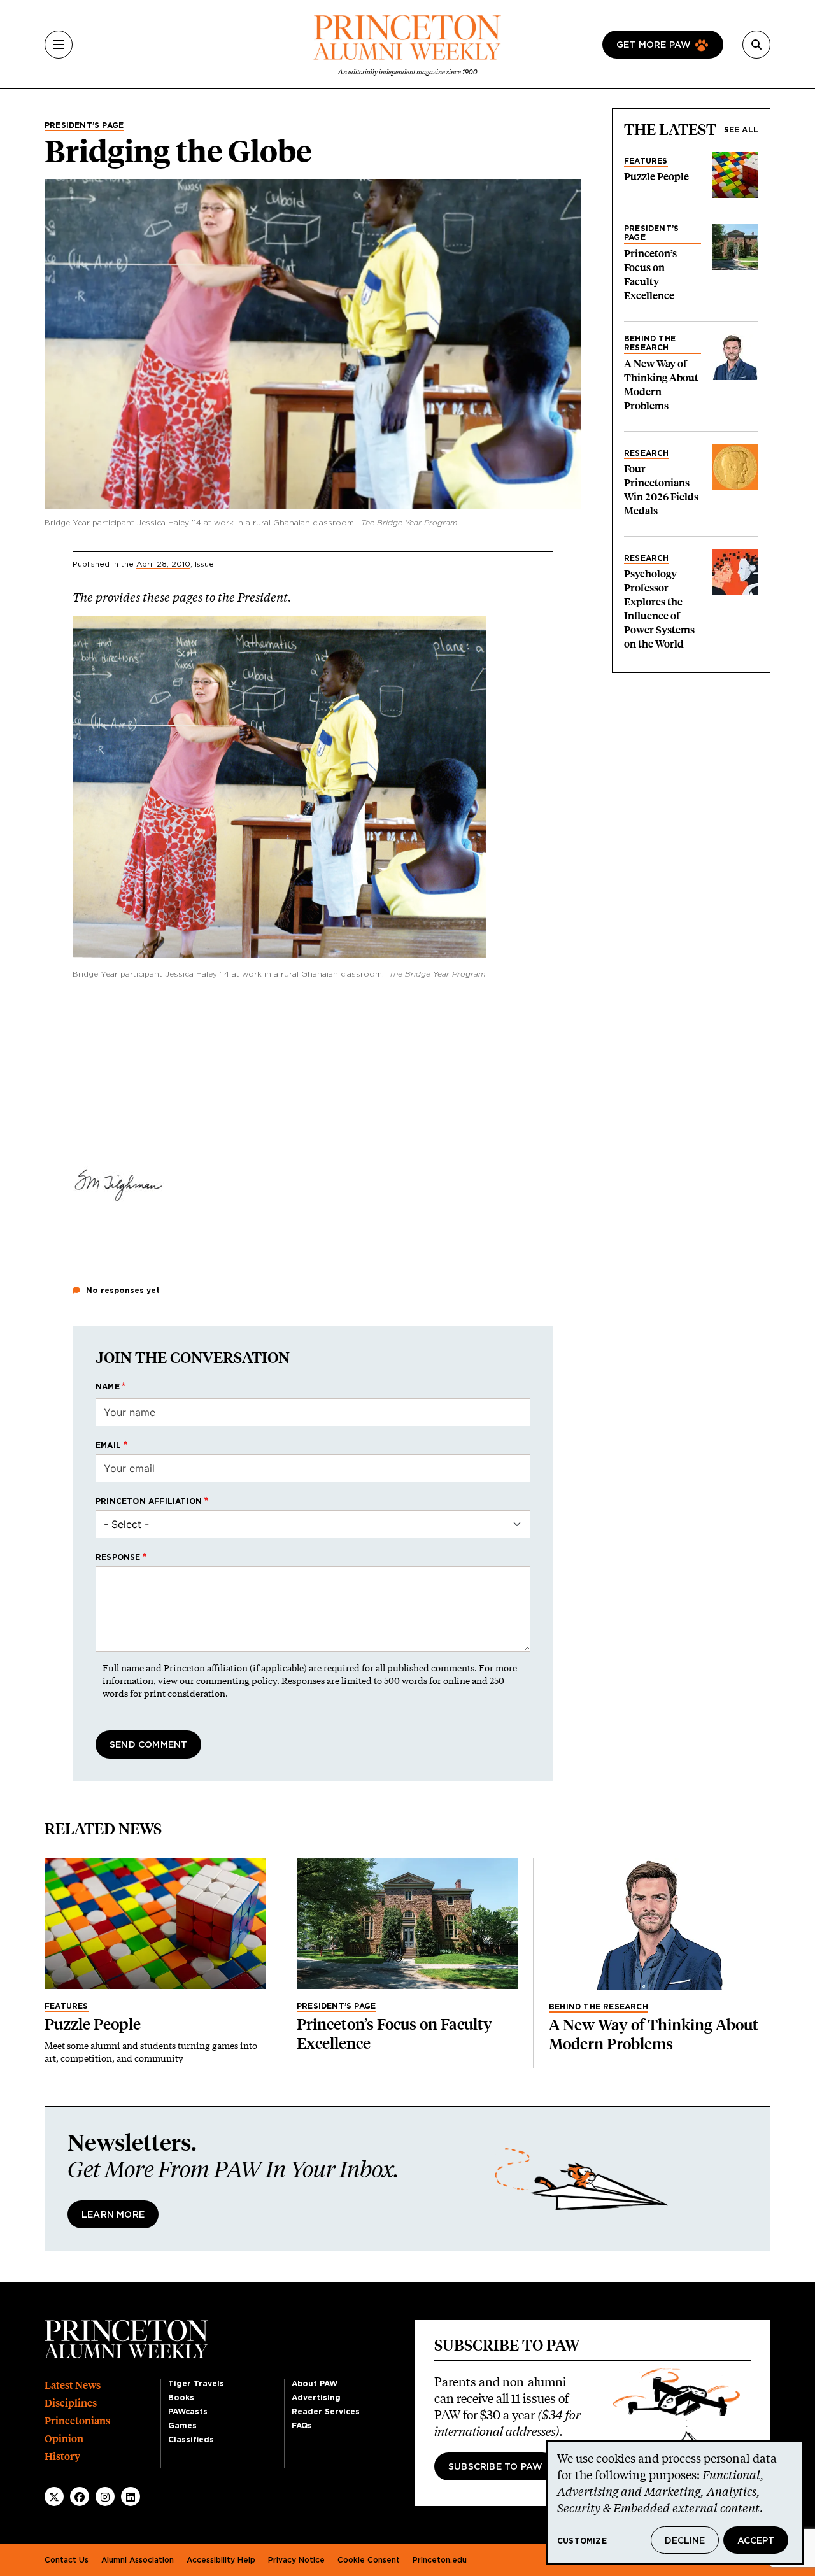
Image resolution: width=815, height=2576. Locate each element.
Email (108, 1445)
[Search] (756, 45)
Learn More (113, 2215)
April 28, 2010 (163, 564)
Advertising (316, 2398)
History (62, 2457)
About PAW (315, 2384)
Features (646, 161)
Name (108, 1387)
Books (181, 2398)
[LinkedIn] (131, 2497)
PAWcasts (188, 2412)
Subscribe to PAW (495, 2467)
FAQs (302, 2426)
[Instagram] (105, 2497)
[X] (54, 2497)
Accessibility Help (221, 2560)
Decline (685, 2541)
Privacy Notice (296, 2560)
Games (182, 2426)
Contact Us (67, 2560)
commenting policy (237, 1681)
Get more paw (654, 45)
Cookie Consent (369, 2560)
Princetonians (77, 2421)
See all (741, 130)
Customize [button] (582, 2541)
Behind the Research (650, 343)
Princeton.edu (440, 2560)
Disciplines (71, 2403)
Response (118, 1557)
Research (647, 453)
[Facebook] (80, 2497)
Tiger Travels (196, 2384)
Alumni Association (138, 2560)
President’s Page (84, 125)
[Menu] (59, 45)
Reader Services (326, 2412)
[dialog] (675, 2502)
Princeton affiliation (149, 1501)
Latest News (73, 2385)
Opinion (64, 2439)
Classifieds (191, 2440)
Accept (756, 2541)
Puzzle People (656, 177)
